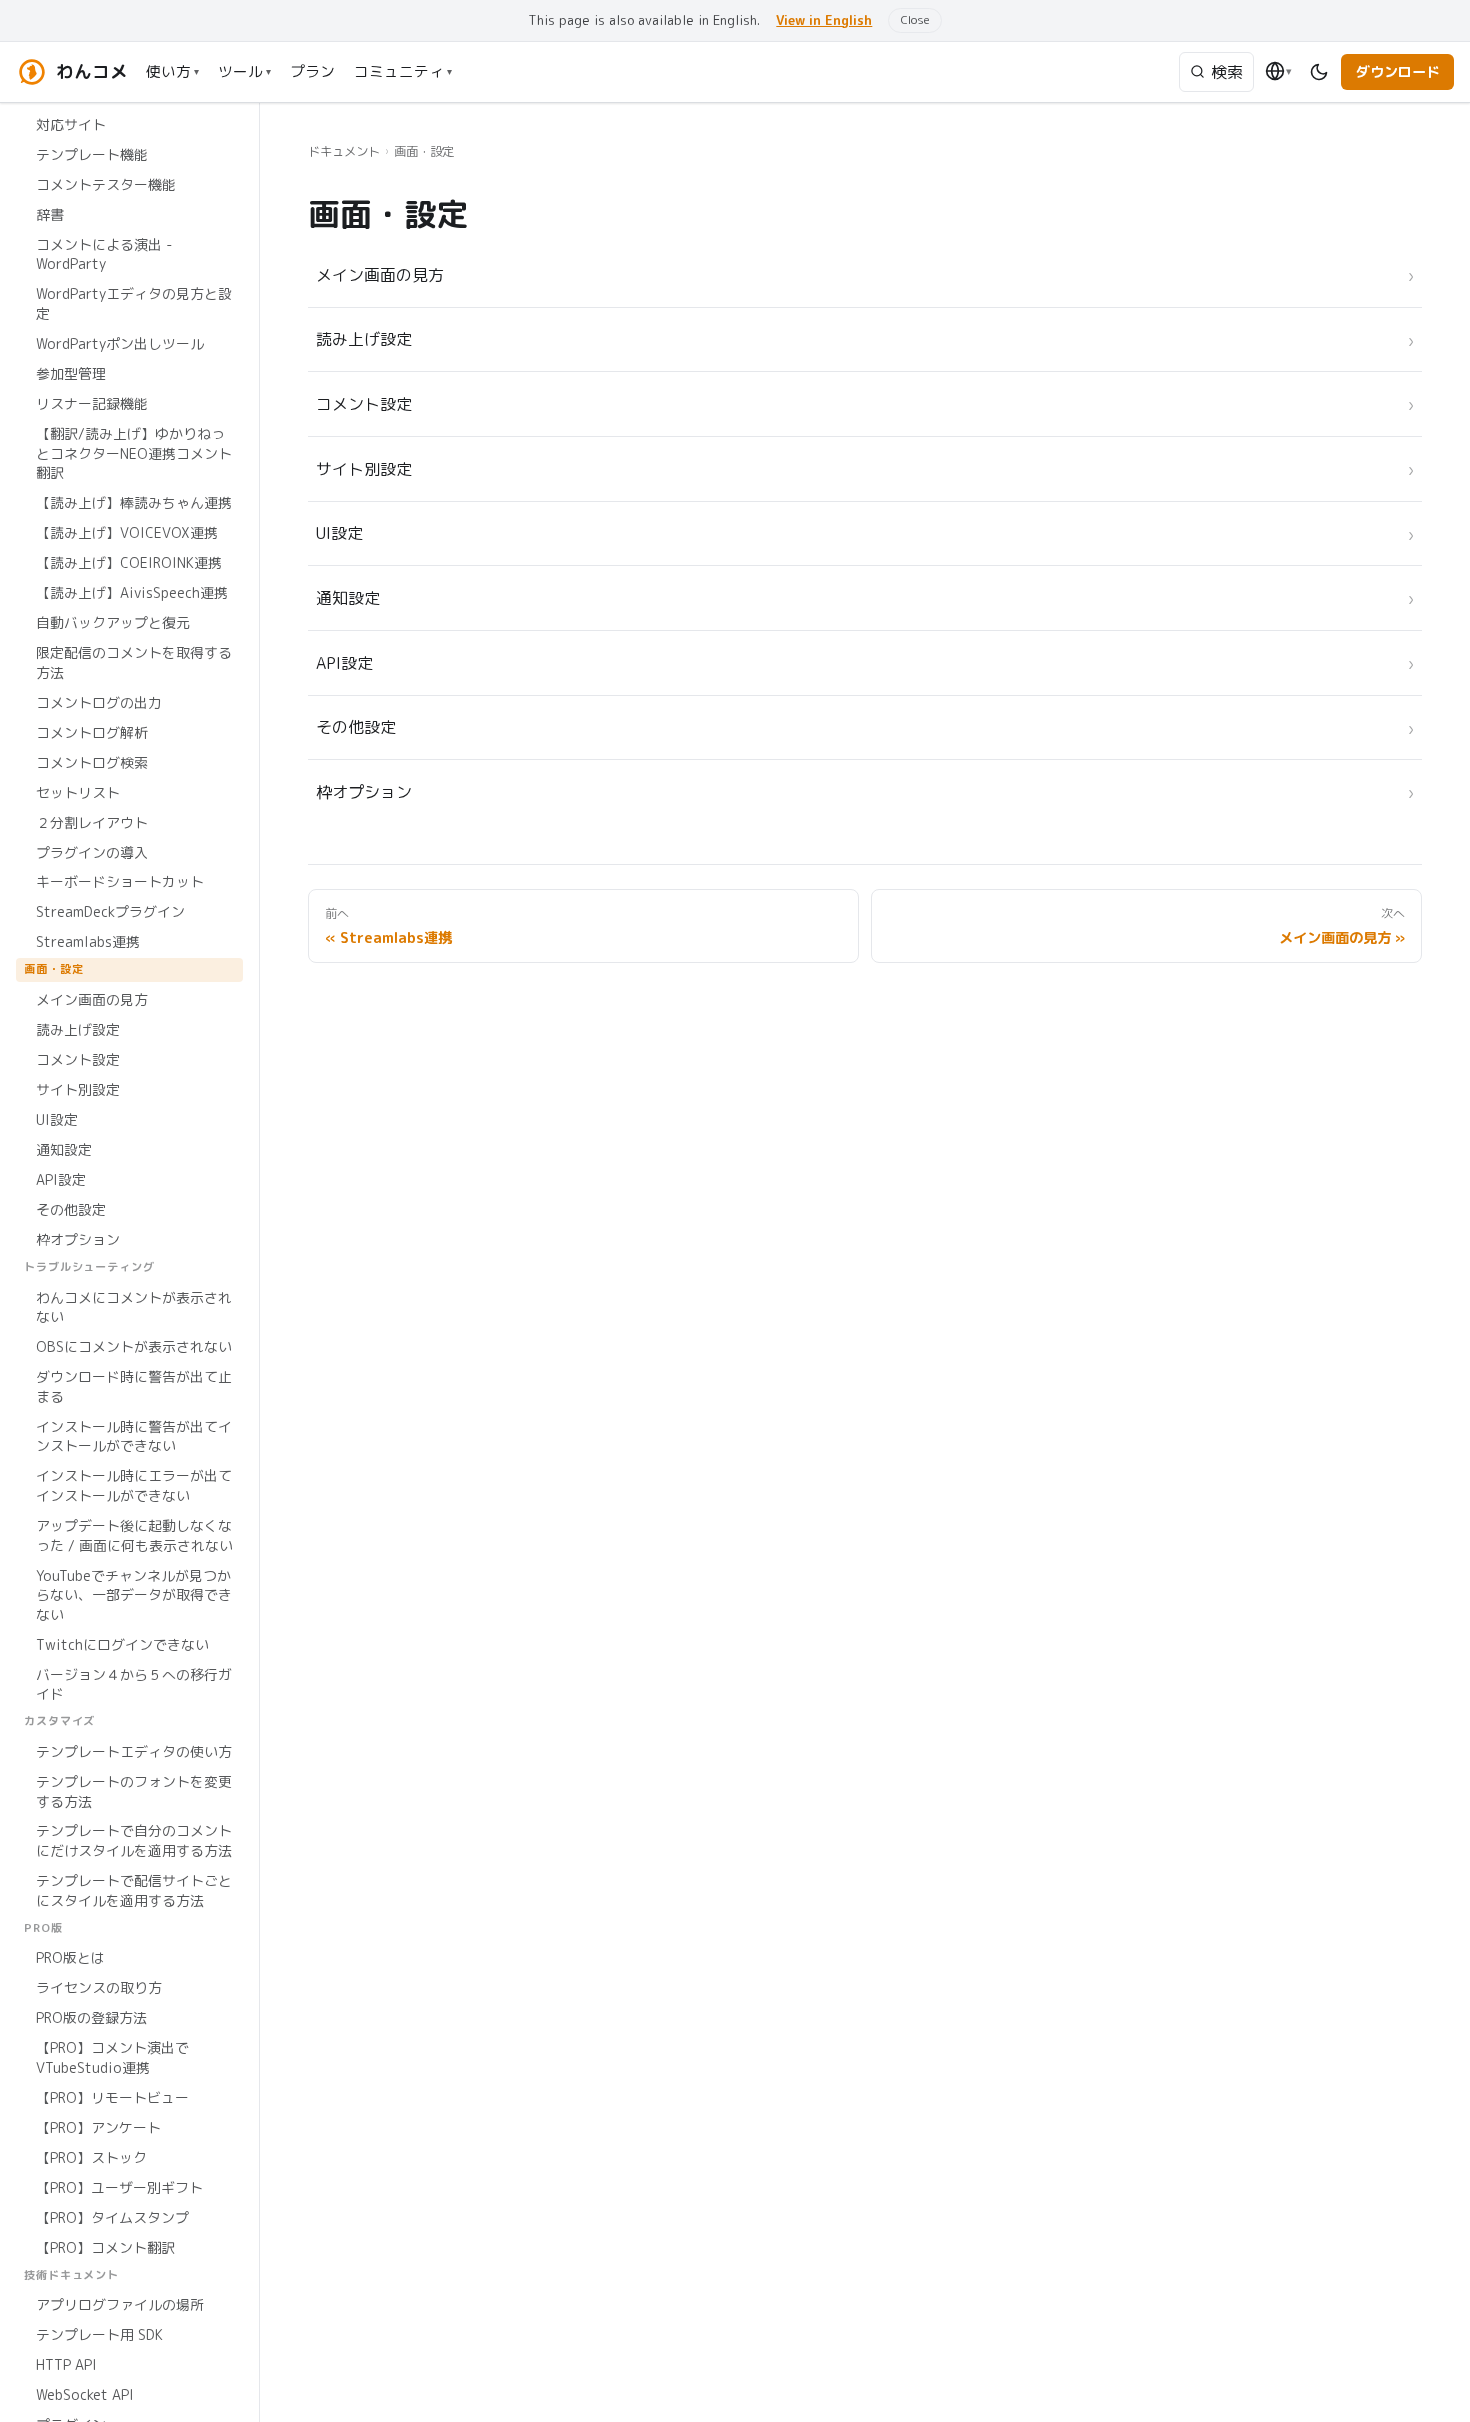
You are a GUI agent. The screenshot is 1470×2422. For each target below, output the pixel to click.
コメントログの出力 (99, 701)
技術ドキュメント (71, 2274)
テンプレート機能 (92, 154)
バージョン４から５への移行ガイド (134, 1683)
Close (915, 19)
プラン (312, 71)
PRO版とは (70, 1957)
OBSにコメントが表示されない (134, 1346)
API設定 (61, 1179)
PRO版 (43, 1927)
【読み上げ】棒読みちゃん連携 (134, 502)
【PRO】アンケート (98, 2127)
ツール (244, 71)
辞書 (50, 214)
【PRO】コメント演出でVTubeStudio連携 (112, 2057)
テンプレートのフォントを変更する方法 (134, 1791)
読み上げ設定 (78, 1029)
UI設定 (57, 1119)
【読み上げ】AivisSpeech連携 (132, 592)
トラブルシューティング (89, 1267)
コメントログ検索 (92, 761)
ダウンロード (1398, 72)
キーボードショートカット (120, 881)
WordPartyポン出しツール (120, 343)
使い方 (172, 71)
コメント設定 (78, 1059)
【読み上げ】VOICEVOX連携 (127, 532)
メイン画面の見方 (92, 999)
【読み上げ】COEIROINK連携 (129, 562)
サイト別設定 (78, 1089)
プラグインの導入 (92, 851)
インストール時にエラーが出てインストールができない (134, 1485)
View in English (824, 20)
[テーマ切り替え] (1319, 71)
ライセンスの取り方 (99, 1987)
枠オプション (78, 1239)
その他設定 (71, 1209)
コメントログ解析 (92, 731)
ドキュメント (344, 151)
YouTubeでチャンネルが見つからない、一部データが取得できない (134, 1594)
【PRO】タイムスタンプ (112, 2216)
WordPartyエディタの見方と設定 (134, 303)
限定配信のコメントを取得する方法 (134, 662)
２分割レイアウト (92, 821)
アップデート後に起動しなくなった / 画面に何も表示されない (134, 1535)
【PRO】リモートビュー (112, 2097)
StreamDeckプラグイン (110, 911)
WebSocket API (85, 2394)
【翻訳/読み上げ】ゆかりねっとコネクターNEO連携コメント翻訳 (134, 453)
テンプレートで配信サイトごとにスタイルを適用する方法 (134, 1890)
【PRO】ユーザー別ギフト (119, 2187)
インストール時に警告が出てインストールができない (134, 1435)
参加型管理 (71, 373)
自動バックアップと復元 (113, 622)
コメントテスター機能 (106, 184)
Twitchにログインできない (122, 1643)
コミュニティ (403, 71)
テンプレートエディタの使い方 (134, 1751)
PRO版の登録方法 (91, 2017)
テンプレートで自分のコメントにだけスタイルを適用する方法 (134, 1840)
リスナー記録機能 (92, 403)
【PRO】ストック (91, 2157)
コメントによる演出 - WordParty (104, 254)
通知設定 (64, 1149)
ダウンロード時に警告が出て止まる (134, 1386)
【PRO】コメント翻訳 (105, 2246)
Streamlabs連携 (88, 941)
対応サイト (71, 124)
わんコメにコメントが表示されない (134, 1306)
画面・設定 (53, 969)
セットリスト (78, 791)
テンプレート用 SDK (99, 2334)
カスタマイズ (59, 1721)
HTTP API (66, 2364)
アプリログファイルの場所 (120, 2304)
